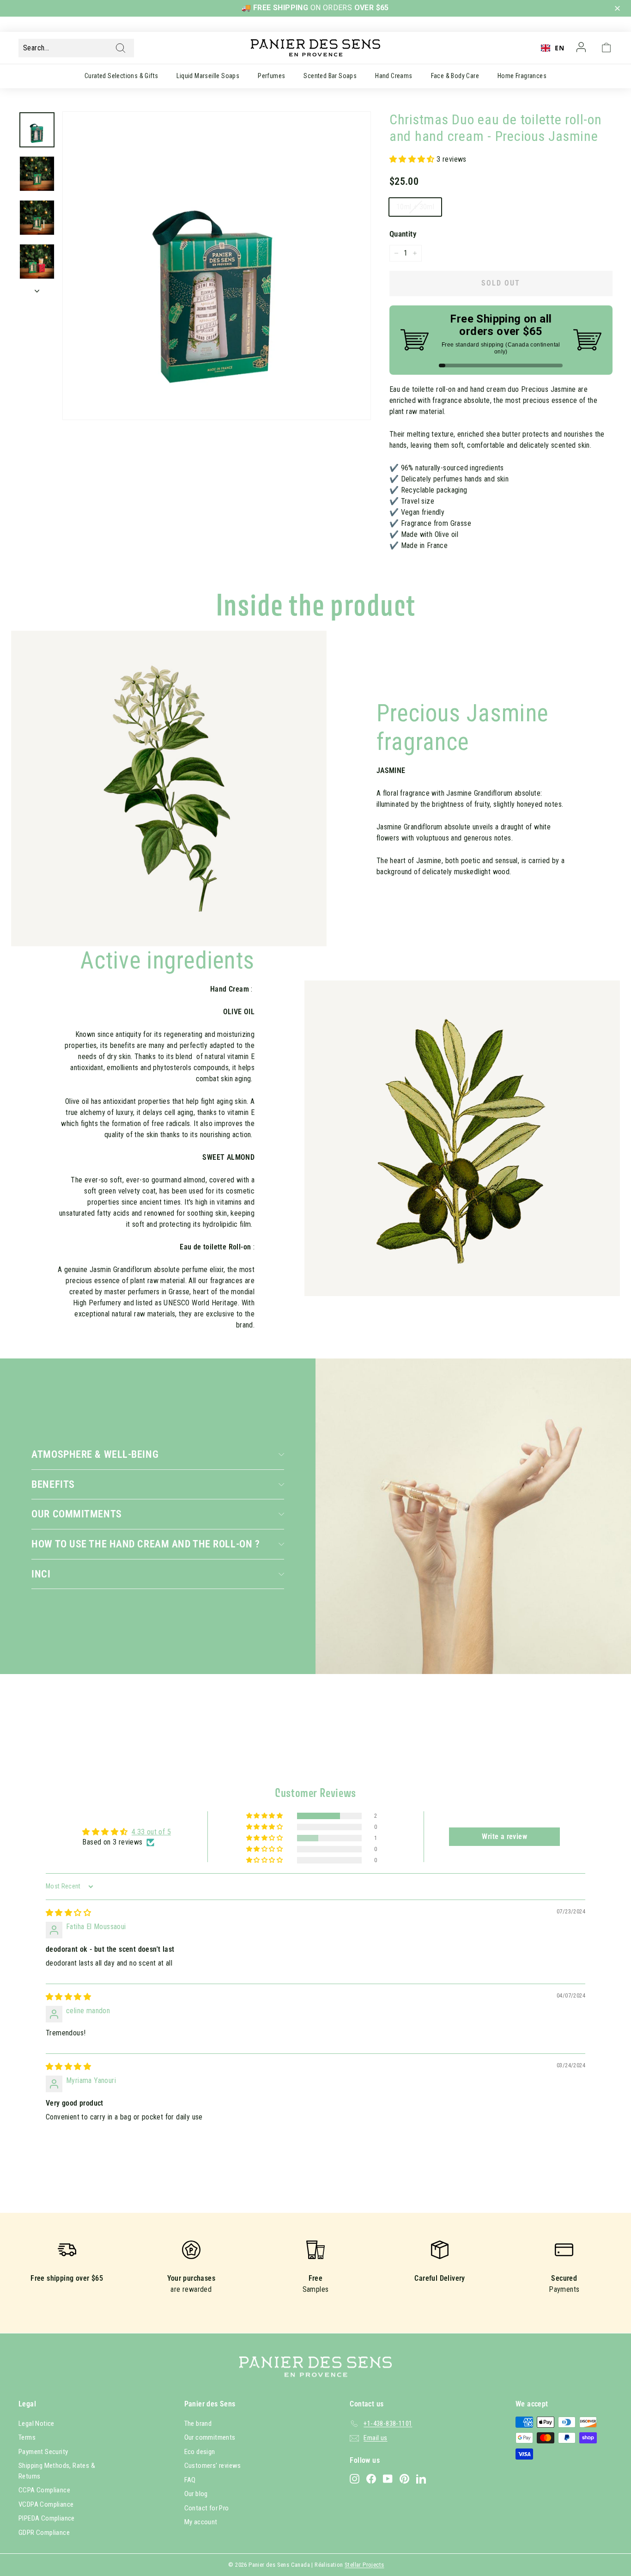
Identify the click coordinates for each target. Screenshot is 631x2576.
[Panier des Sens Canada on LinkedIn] (421, 2478)
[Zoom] (217, 266)
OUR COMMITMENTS (76, 1514)
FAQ (190, 2480)
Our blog (196, 2494)
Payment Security (43, 2452)
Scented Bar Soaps (330, 76)
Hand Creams (394, 76)
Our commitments (210, 2437)
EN (559, 48)
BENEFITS (53, 1484)
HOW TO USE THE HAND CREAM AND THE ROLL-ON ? (146, 1544)
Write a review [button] (504, 1836)
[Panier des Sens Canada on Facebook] (371, 2478)
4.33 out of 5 (151, 1832)
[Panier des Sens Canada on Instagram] (355, 2478)
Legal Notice (36, 2424)
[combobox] (552, 48)
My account (201, 2522)
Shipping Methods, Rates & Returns (57, 2471)
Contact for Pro (207, 2508)
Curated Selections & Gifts (121, 76)
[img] (68, 1913)
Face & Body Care (455, 76)
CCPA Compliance (44, 2490)
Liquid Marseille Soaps (208, 76)
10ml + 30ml (415, 207)
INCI (41, 1574)
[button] (619, 9)
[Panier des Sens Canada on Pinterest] (404, 2478)
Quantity (403, 234)
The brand (198, 2424)
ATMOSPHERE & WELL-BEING (95, 1454)
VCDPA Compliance (46, 2504)
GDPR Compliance (44, 2533)
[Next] (37, 288)
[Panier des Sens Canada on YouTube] (388, 2478)
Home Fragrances (522, 76)
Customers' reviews (213, 2466)
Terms (27, 2437)
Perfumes (271, 76)
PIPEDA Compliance (47, 2518)
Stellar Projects (364, 2565)
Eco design (200, 2452)
